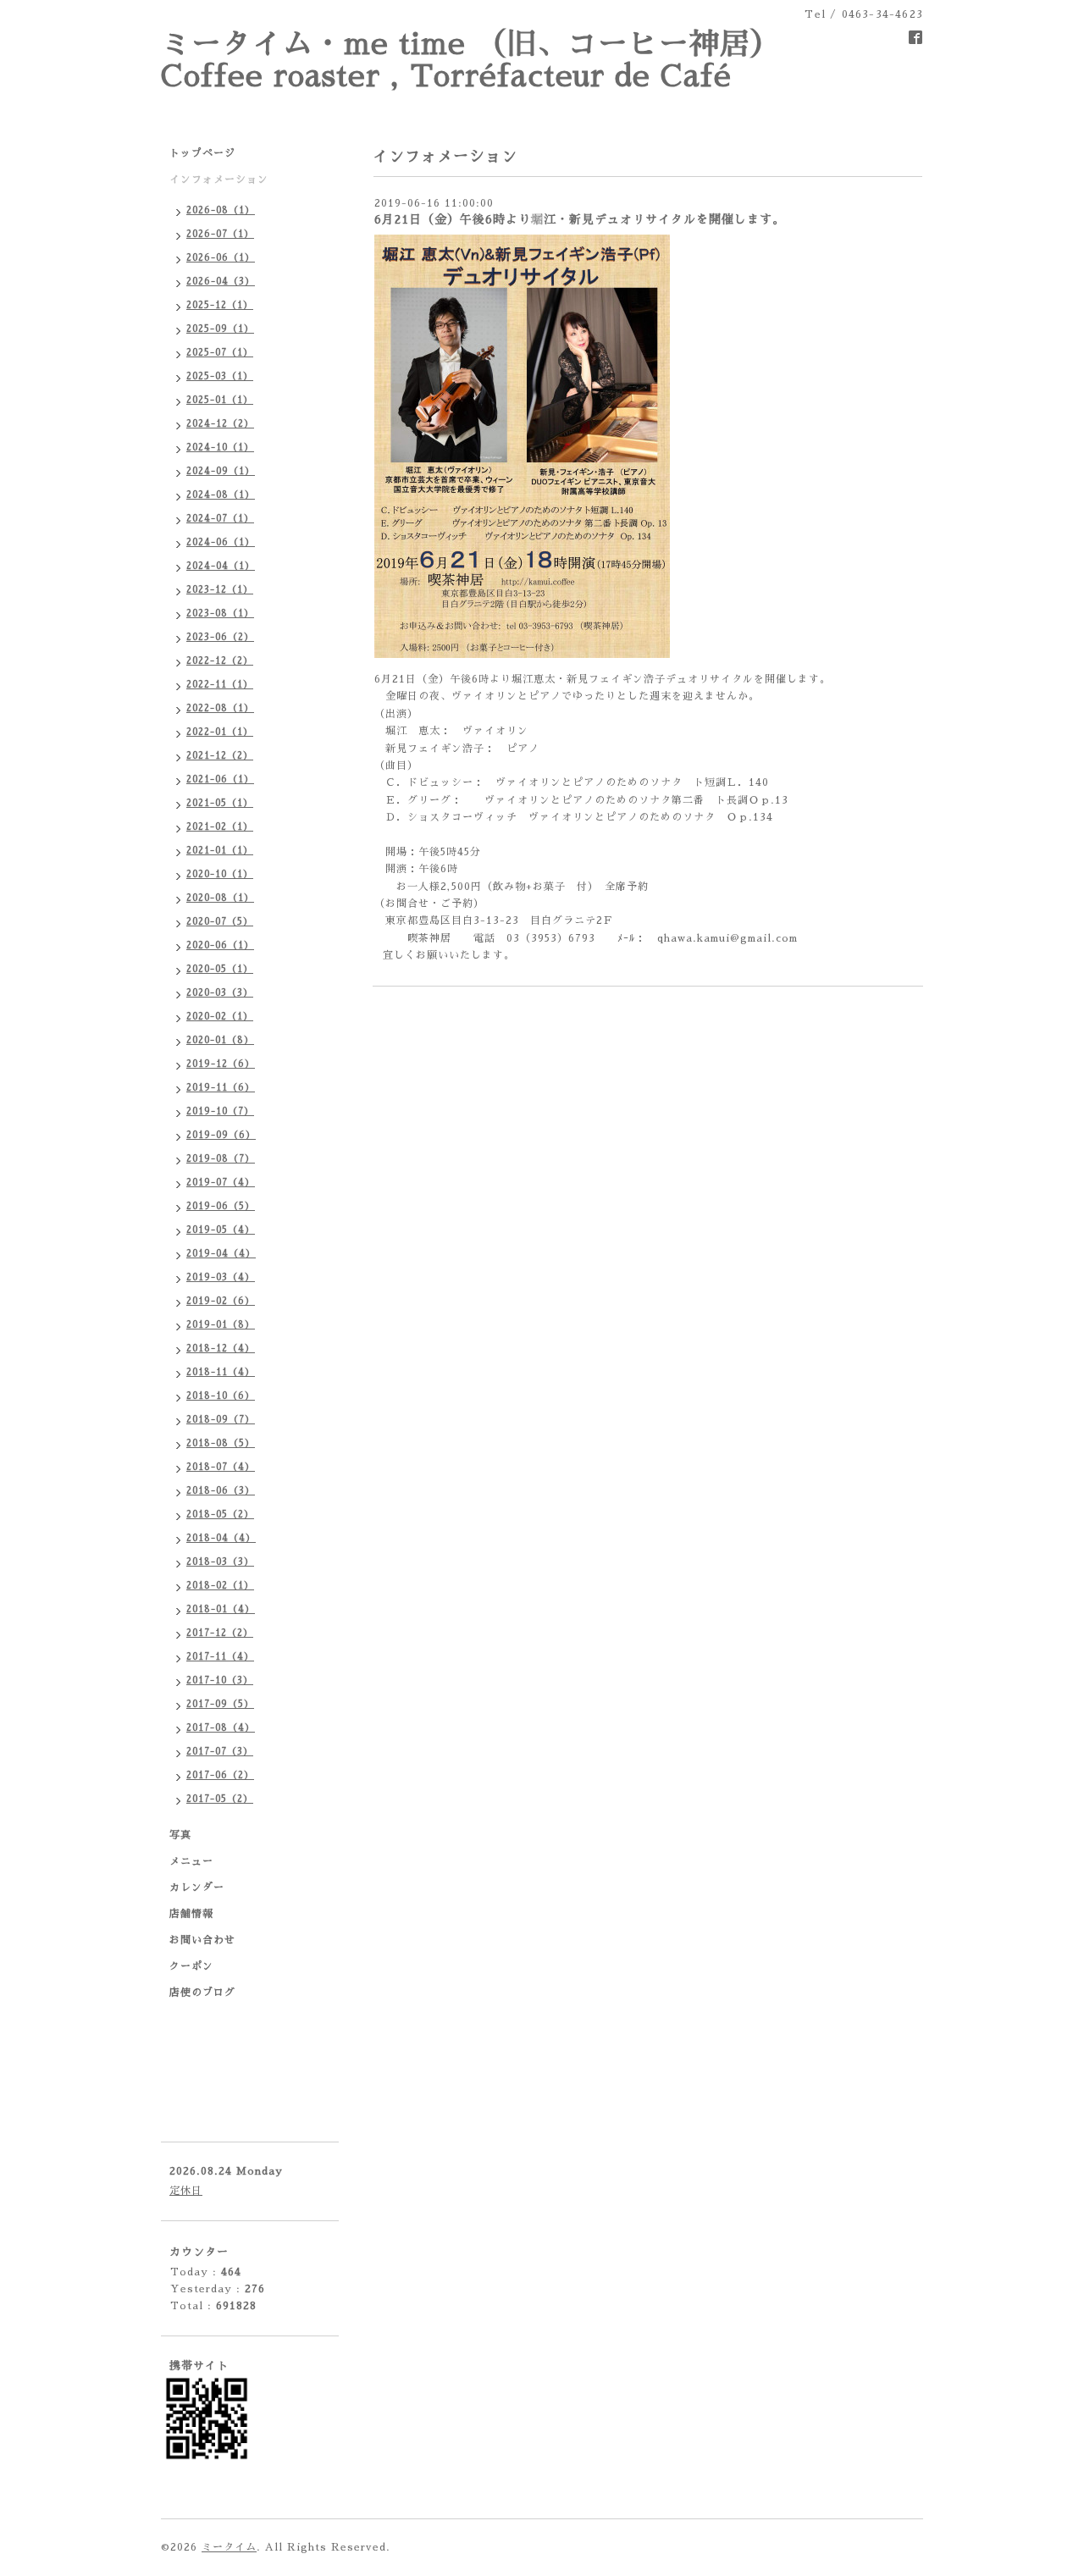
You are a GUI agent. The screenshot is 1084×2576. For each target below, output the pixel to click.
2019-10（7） (220, 1111)
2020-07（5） (220, 922)
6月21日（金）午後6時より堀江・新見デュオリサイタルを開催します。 (580, 219)
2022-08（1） (220, 708)
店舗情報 (191, 1914)
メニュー (191, 1861)
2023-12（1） (220, 590)
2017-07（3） (220, 1752)
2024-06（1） (221, 542)
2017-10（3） (220, 1680)
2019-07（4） (221, 1183)
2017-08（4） (221, 1728)
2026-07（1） (220, 234)
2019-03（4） (221, 1277)
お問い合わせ (202, 1940)
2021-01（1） (220, 851)
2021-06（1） (220, 779)
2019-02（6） (221, 1301)
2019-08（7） (221, 1159)
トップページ (202, 153)
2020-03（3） (220, 993)
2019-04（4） (221, 1254)
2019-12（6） (221, 1064)
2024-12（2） (220, 424)
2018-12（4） (221, 1349)
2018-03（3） (220, 1562)
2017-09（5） (220, 1704)
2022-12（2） (220, 661)
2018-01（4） (221, 1609)
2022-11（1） (220, 685)
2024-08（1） (221, 495)
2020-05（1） (220, 969)
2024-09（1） (221, 471)
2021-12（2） (220, 756)
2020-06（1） (220, 945)
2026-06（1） (221, 258)
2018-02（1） (220, 1586)
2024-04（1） (221, 566)
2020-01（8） (220, 1040)
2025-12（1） (220, 305)
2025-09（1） (220, 329)
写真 (180, 1835)
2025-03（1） (220, 376)
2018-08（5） (221, 1443)
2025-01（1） (220, 400)
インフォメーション (219, 180)
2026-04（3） (221, 282)
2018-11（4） (221, 1372)
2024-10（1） (220, 448)
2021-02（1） (220, 827)
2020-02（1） (220, 1017)
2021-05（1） (220, 803)
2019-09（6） (221, 1135)
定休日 (186, 2191)
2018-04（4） (221, 1538)
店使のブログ (202, 1993)
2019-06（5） (221, 1206)
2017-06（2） (220, 1775)
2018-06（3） (221, 1491)
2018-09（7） (221, 1420)
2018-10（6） (221, 1396)
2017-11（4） (220, 1657)
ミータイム (229, 2547)
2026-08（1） (221, 210)
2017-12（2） (220, 1633)
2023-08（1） (220, 614)
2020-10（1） (220, 874)
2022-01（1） (220, 732)
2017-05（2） (220, 1799)
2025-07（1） (220, 353)
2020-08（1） (220, 898)
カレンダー (197, 1888)
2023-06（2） (220, 637)
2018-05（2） (220, 1515)
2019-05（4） (221, 1230)
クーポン (191, 1966)
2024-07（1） (220, 519)
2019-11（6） (221, 1088)
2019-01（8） (221, 1325)
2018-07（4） (221, 1467)
